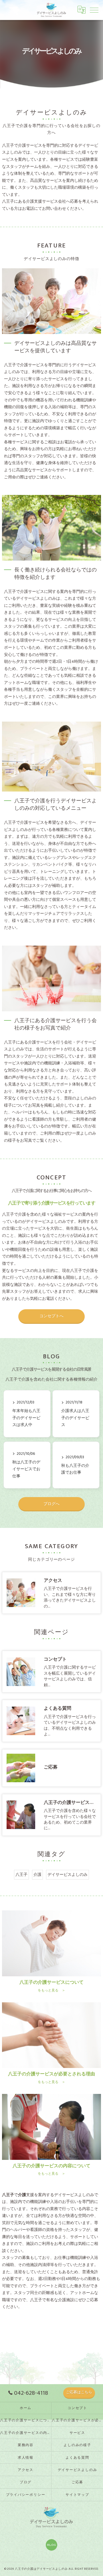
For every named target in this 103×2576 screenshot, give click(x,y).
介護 (37, 1875)
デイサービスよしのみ (68, 1875)
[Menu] (94, 10)
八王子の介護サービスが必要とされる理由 (77, 2420)
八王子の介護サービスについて (26, 2420)
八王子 (21, 1875)
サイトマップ (77, 2495)
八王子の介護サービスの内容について (26, 2433)
